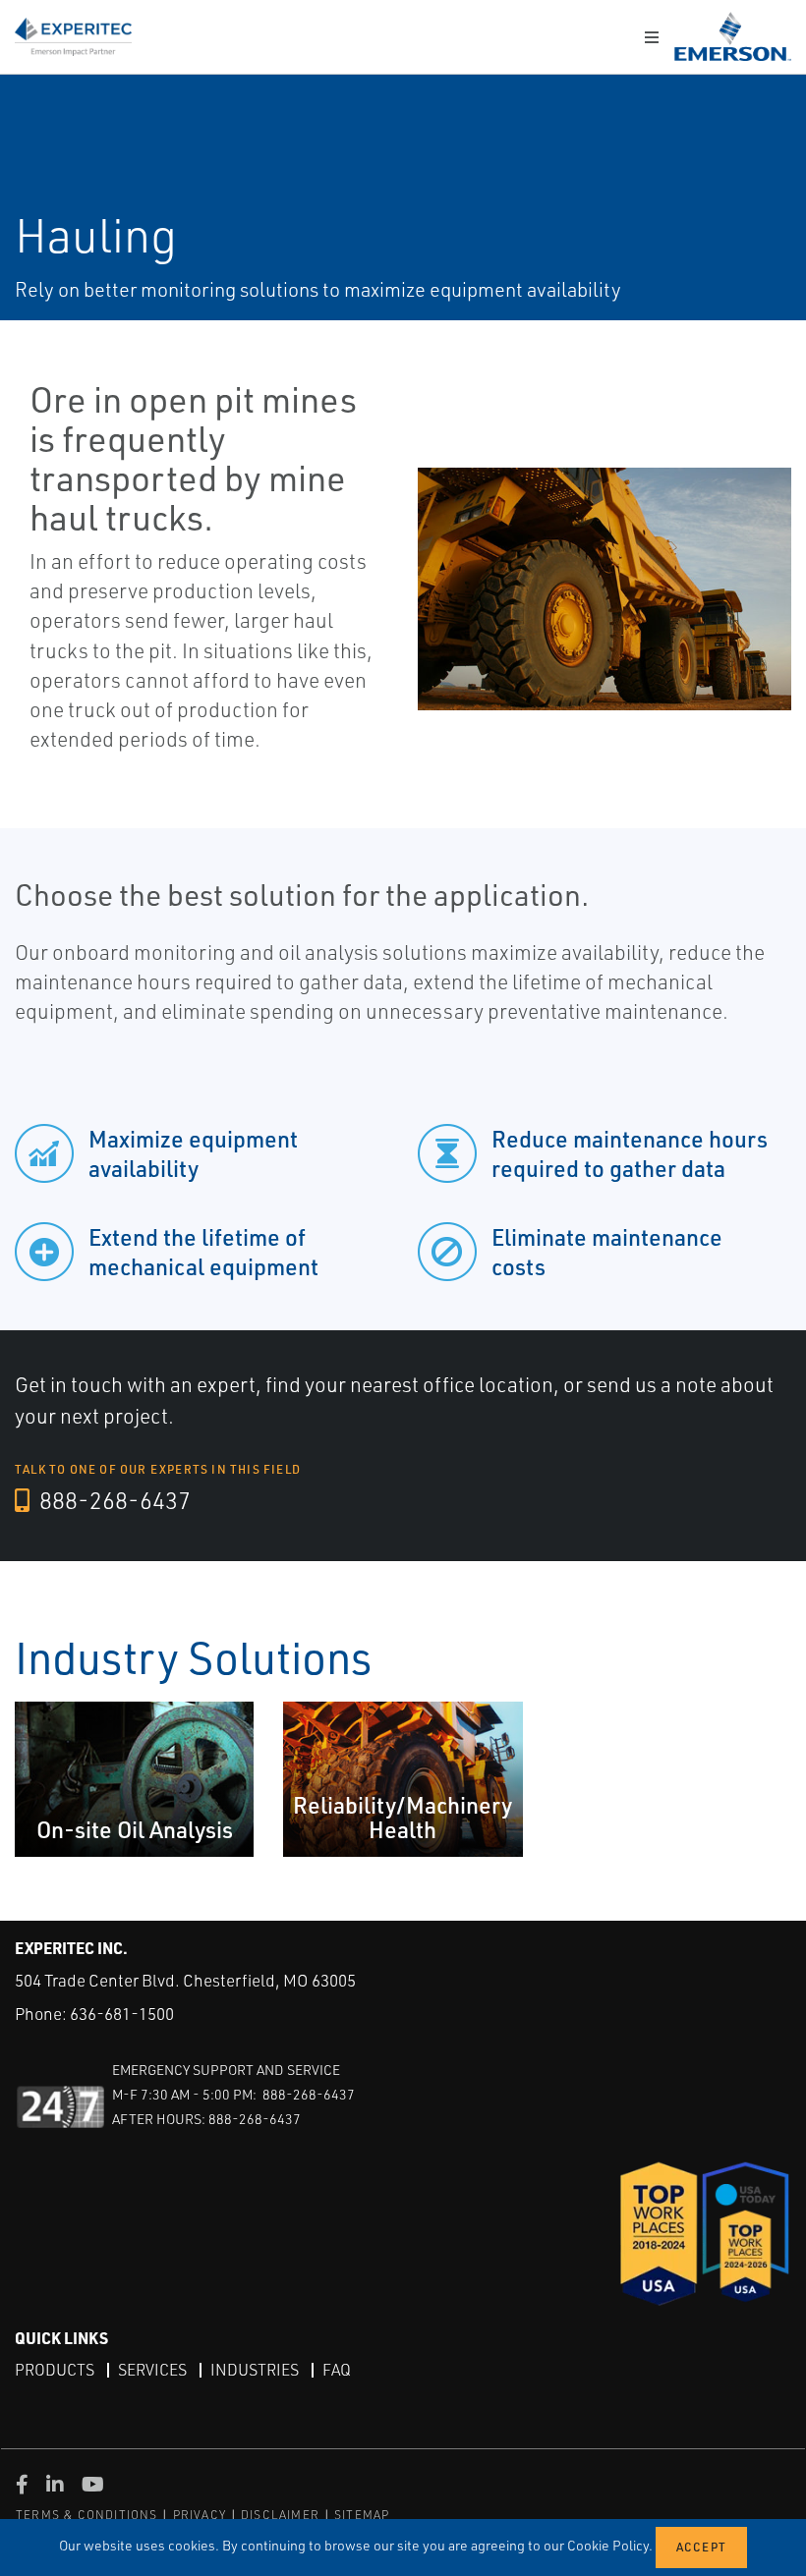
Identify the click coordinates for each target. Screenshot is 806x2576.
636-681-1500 (122, 2014)
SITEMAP (362, 2515)
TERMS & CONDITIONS (87, 2515)
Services (152, 2370)
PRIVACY (200, 2515)
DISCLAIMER (280, 2515)
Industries (255, 2370)
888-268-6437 (113, 1500)
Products (55, 2370)
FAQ (337, 2370)
